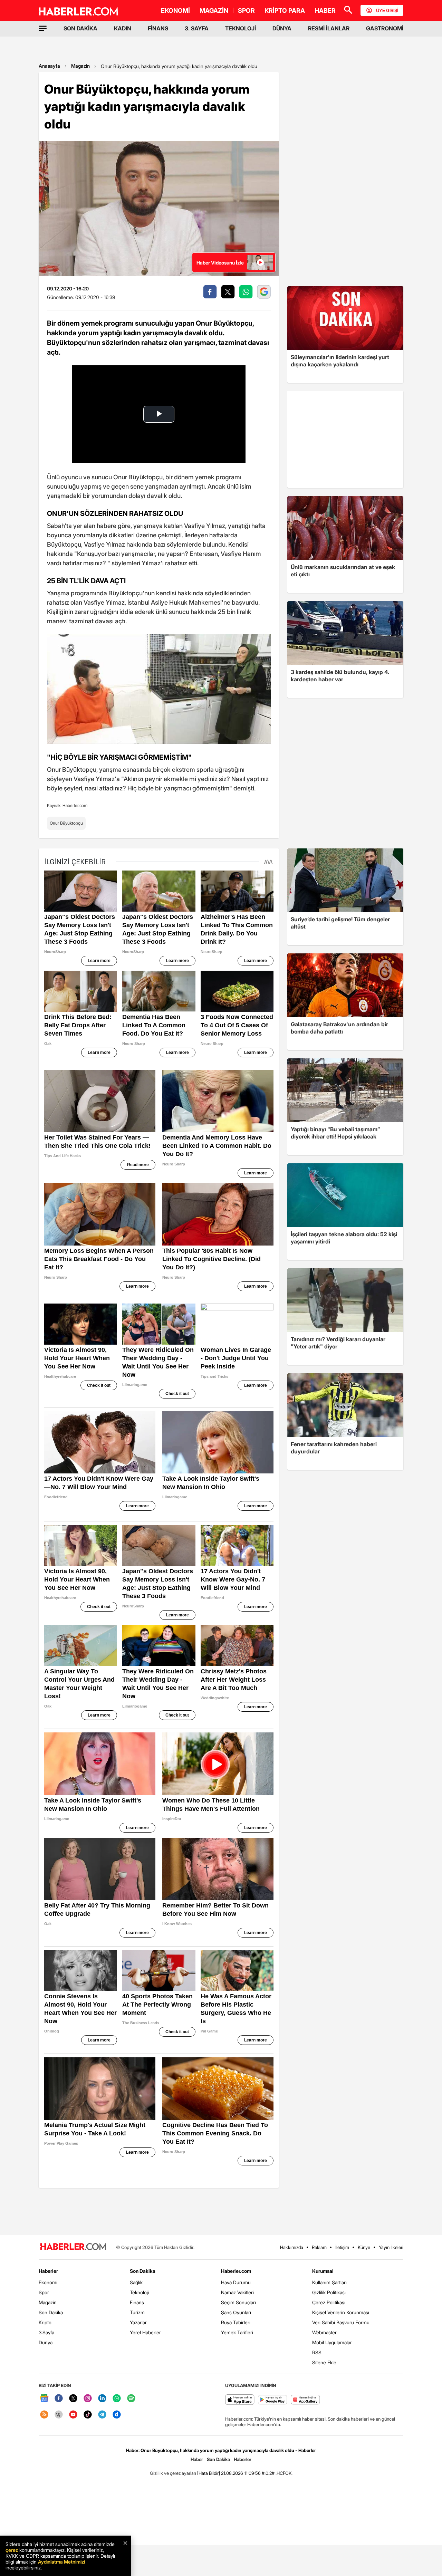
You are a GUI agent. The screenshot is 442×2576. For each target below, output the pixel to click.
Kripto (45, 2322)
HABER (325, 11)
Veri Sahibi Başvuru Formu (341, 2322)
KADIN (123, 28)
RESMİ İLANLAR (329, 28)
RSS (317, 2352)
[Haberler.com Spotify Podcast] (131, 2399)
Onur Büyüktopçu (66, 823)
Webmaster (324, 2332)
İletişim (342, 2247)
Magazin (80, 66)
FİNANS (158, 28)
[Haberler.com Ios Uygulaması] (240, 2400)
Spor (44, 2292)
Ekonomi (48, 2282)
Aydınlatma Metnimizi (61, 2562)
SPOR (246, 11)
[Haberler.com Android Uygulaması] (273, 2400)
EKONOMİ (175, 11)
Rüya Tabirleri (236, 2322)
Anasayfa (49, 66)
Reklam (319, 2247)
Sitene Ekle (324, 2362)
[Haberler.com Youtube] (73, 2415)
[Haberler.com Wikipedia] (59, 2415)
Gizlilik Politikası (329, 2292)
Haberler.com (236, 2271)
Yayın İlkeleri (391, 2247)
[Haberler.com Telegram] (102, 2415)
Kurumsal (323, 2271)
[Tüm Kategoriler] (43, 28)
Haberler (48, 2271)
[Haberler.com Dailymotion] (117, 2415)
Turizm (137, 2312)
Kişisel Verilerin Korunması (341, 2312)
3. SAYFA (197, 28)
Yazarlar (138, 2322)
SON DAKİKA (80, 28)
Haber (197, 2459)
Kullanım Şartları (329, 2282)
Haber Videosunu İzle (220, 263)
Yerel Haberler (145, 2332)
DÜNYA (282, 28)
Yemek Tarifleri (237, 2332)
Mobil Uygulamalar (332, 2342)
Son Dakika (51, 2312)
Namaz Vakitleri (237, 2292)
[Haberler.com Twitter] (73, 2399)
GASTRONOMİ (385, 28)
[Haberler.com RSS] (44, 2415)
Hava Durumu (236, 2282)
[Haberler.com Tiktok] (88, 2415)
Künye (364, 2247)
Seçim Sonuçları (238, 2302)
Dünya (46, 2342)
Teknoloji (139, 2292)
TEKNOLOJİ (241, 28)
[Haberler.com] (73, 2247)
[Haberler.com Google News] (44, 2399)
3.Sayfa (46, 2332)
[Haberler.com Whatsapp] (117, 2399)
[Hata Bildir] (209, 2473)
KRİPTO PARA (285, 11)
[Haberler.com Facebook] (59, 2399)
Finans (137, 2302)
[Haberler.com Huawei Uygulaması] (305, 2400)
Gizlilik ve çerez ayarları (173, 2473)
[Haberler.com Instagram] (88, 2399)
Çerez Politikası (329, 2302)
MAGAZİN (214, 11)
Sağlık (136, 2282)
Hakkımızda (292, 2247)
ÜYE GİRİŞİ (387, 10)
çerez (12, 2550)
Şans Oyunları (236, 2312)
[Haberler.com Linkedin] (102, 2399)
